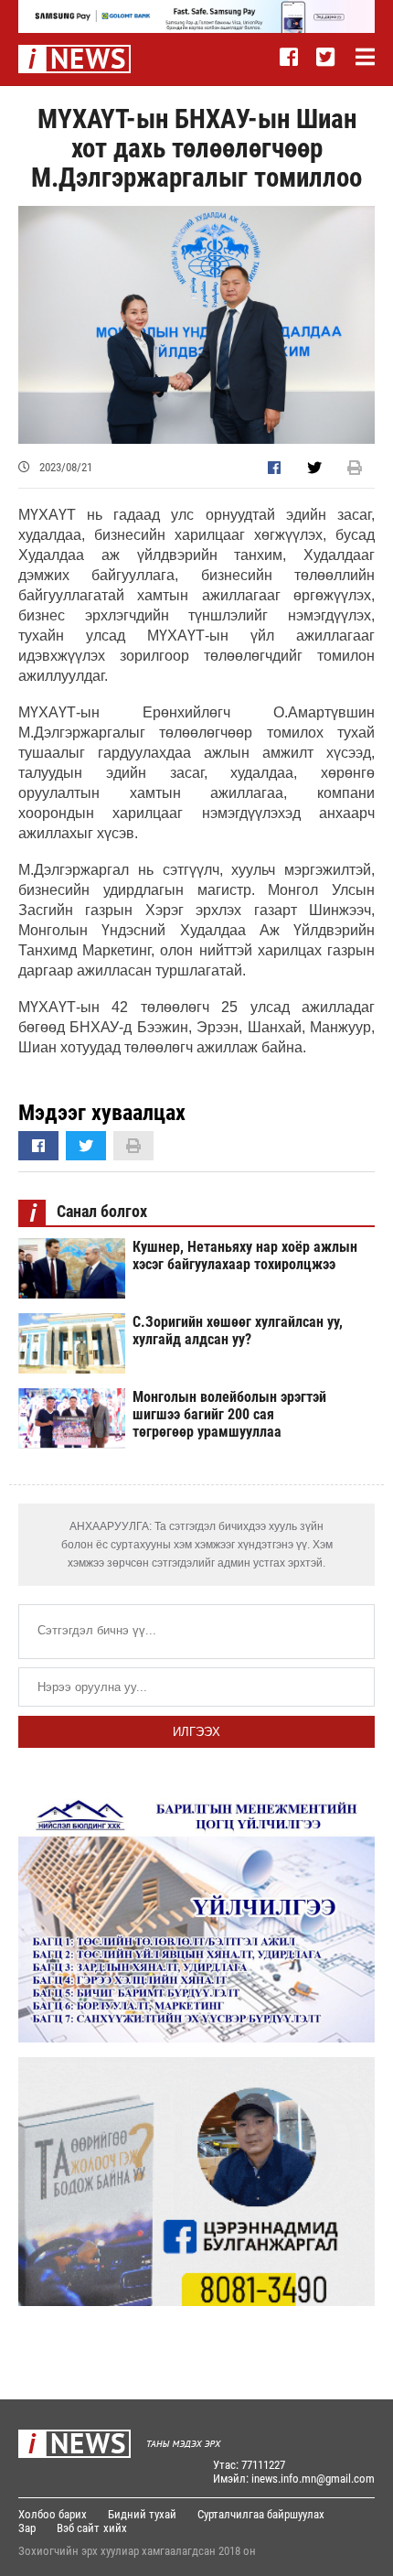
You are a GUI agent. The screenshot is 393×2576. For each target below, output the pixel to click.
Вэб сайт (78, 2528)
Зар (27, 2528)
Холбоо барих (53, 2514)
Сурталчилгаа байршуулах (261, 2514)
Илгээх (196, 1732)
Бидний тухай (142, 2514)
